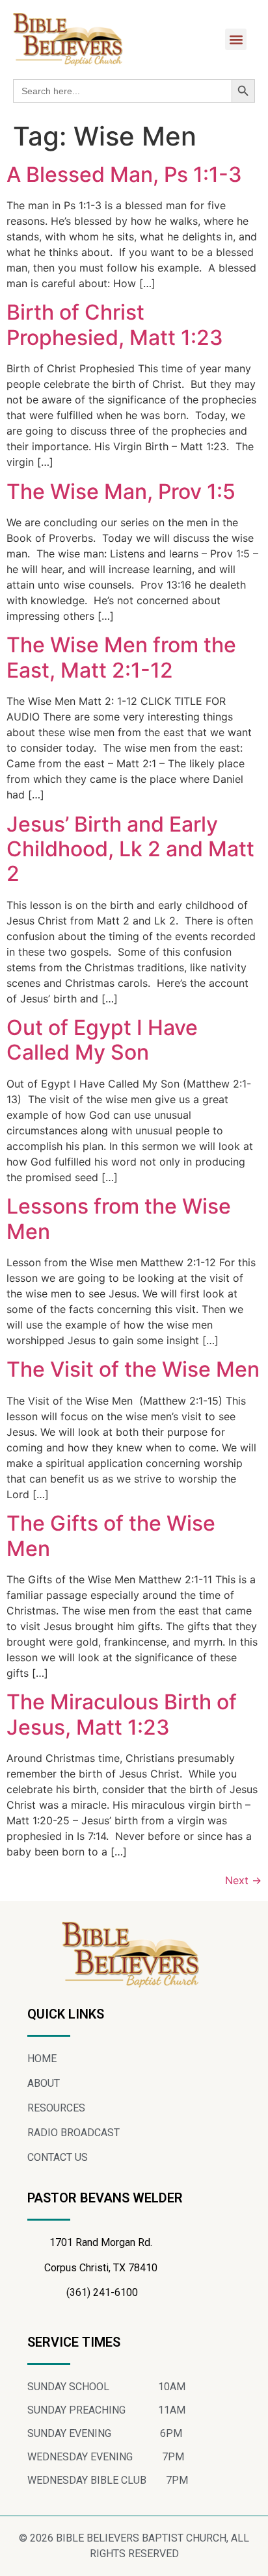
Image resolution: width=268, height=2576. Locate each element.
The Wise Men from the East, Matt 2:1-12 (121, 657)
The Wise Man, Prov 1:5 (121, 491)
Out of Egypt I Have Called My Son (102, 1040)
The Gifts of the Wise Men (111, 1536)
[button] (236, 39)
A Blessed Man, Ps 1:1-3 (124, 174)
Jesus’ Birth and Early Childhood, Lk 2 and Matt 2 (130, 849)
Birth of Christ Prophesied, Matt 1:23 (115, 325)
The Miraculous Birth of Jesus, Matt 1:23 (122, 1714)
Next (243, 1880)
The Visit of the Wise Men (133, 1369)
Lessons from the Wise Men (119, 1218)
